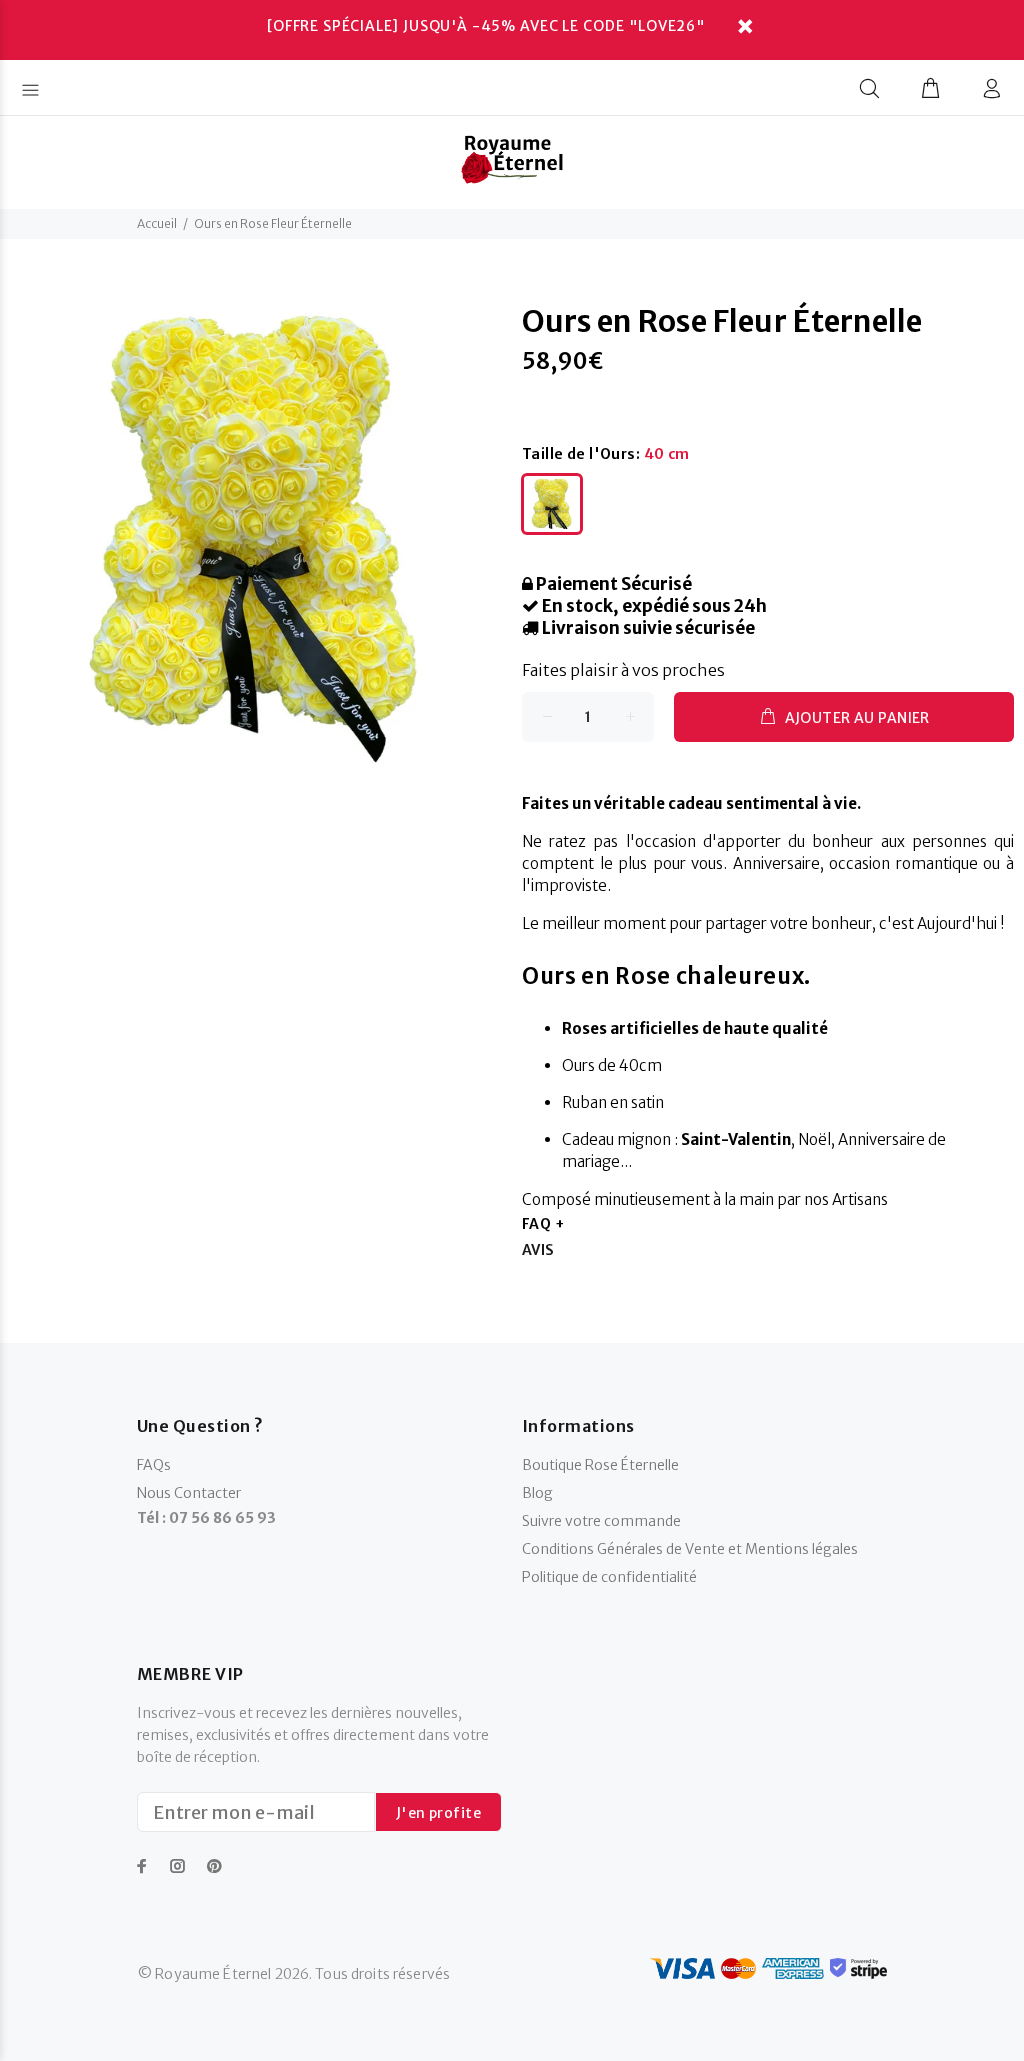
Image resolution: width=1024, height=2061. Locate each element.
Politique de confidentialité (609, 1577)
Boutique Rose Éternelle (600, 1465)
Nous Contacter (189, 1493)
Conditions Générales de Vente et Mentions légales (690, 1549)
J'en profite (438, 1813)
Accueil (157, 223)
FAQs (154, 1465)
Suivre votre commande (601, 1521)
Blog (537, 1493)
